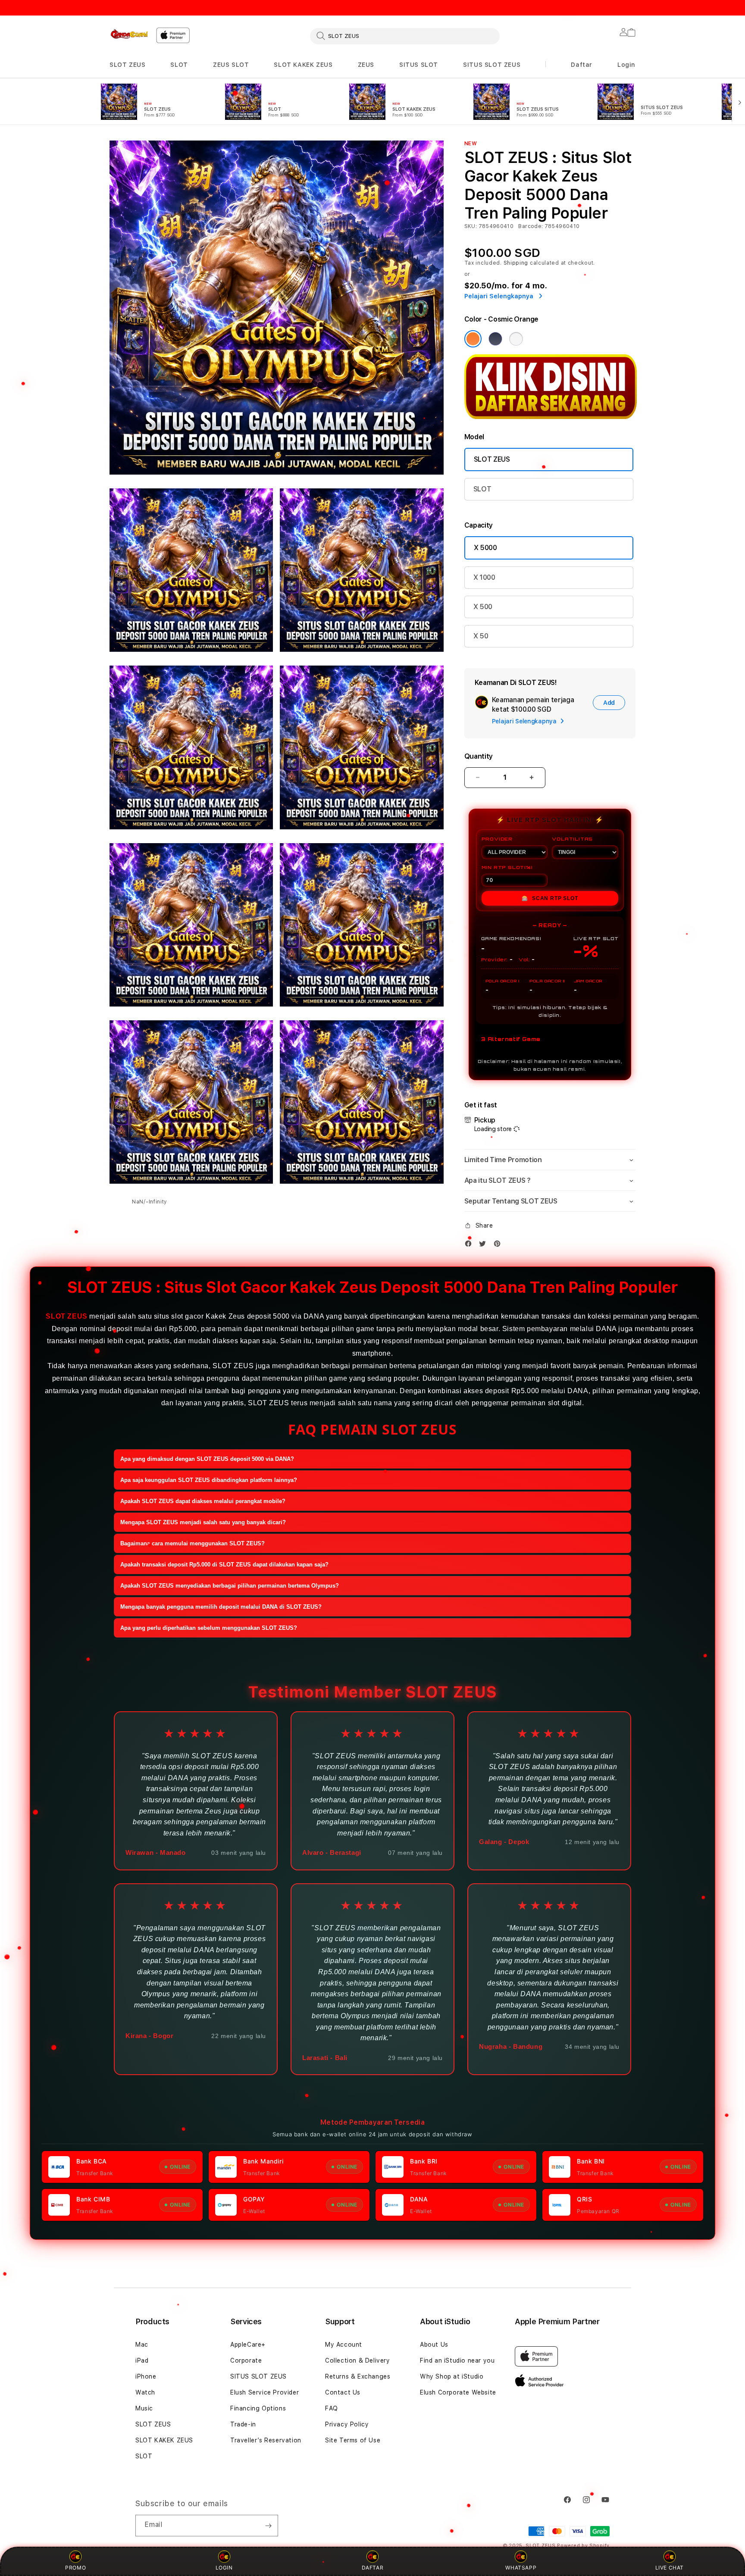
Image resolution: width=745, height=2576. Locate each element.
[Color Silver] (516, 339)
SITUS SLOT (419, 65)
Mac (142, 2345)
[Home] (129, 34)
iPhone (146, 2376)
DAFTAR (373, 2568)
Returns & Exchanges (358, 2376)
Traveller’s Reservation (266, 2440)
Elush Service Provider (265, 2392)
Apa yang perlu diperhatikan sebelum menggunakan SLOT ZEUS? (209, 1628)
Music (144, 2408)
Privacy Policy (347, 2424)
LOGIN (224, 2568)
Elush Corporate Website (458, 2392)
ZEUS (366, 65)
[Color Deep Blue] (495, 339)
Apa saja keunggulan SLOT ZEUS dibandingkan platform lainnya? (209, 1480)
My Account (344, 2345)
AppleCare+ (248, 2345)
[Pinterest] (499, 1244)
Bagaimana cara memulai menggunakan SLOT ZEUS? (193, 1543)
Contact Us (343, 2392)
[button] (127, 65)
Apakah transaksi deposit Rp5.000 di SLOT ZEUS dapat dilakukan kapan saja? (224, 1565)
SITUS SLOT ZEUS (492, 65)
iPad (142, 2360)
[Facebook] (470, 1244)
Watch (145, 2392)
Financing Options (258, 2408)
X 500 (483, 607)
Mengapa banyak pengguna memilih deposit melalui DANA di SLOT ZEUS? (221, 1607)
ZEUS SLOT (231, 65)
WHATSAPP (521, 2568)
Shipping (516, 263)
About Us (434, 2345)
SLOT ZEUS (127, 65)
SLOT (179, 65)
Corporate (246, 2360)
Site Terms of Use (353, 2440)
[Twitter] (485, 1244)
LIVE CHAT (670, 2568)
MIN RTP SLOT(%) (507, 867)
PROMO (75, 2568)
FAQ (332, 2408)
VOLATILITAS (572, 839)
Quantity (479, 756)
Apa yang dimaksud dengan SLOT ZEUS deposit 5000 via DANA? (207, 1459)
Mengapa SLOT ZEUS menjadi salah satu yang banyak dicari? (203, 1522)
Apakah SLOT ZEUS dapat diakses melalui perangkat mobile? (203, 1501)
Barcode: (531, 226)
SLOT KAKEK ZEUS (303, 65)
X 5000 (485, 548)
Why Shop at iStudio (452, 2376)
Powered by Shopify (583, 2546)
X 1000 (484, 577)
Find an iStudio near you (457, 2360)
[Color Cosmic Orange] (473, 339)
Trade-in (243, 2424)
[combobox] (405, 36)
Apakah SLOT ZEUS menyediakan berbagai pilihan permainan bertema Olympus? (230, 1586)
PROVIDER (497, 839)
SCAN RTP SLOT (550, 898)
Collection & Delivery (358, 2360)
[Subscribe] (268, 2526)
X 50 (481, 636)
